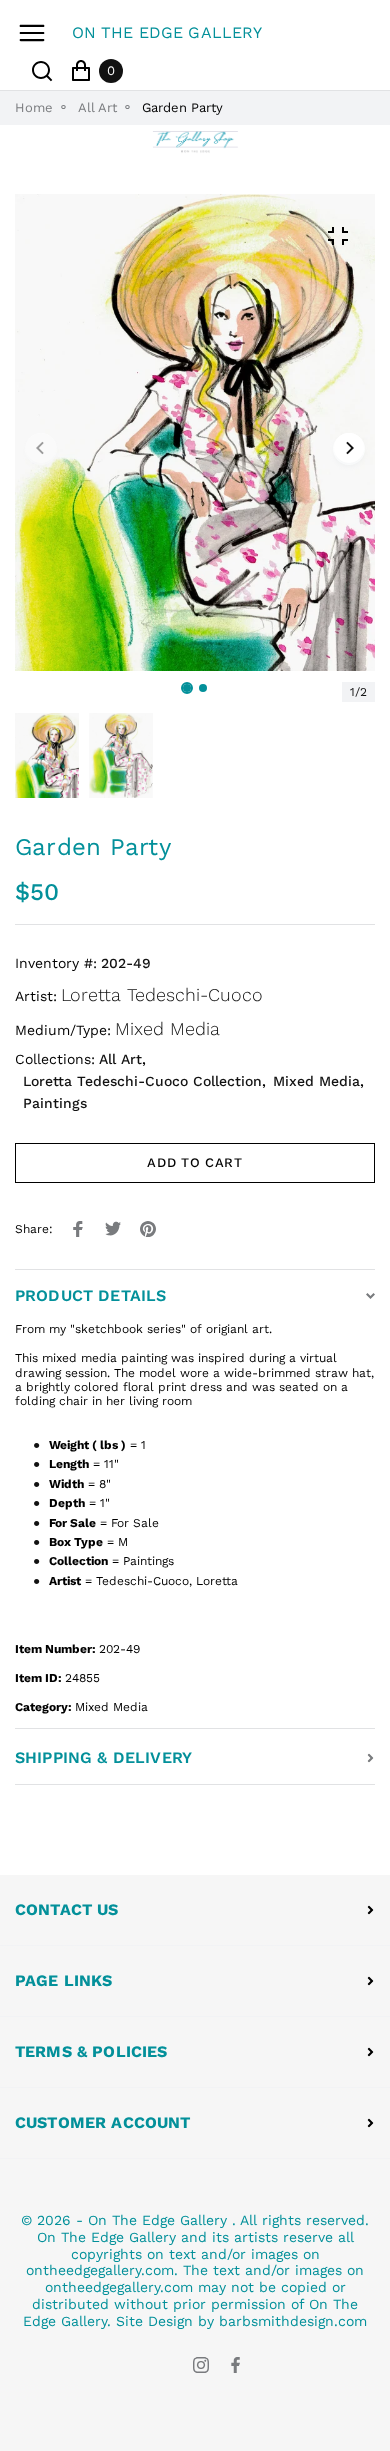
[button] (203, 688)
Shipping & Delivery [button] (103, 1757)
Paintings (55, 1103)
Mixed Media (167, 1028)
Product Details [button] (90, 1295)
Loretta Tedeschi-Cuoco (162, 994)
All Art (97, 107)
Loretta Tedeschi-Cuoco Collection (142, 1081)
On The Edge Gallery (157, 2220)
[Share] (78, 1229)
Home (34, 107)
